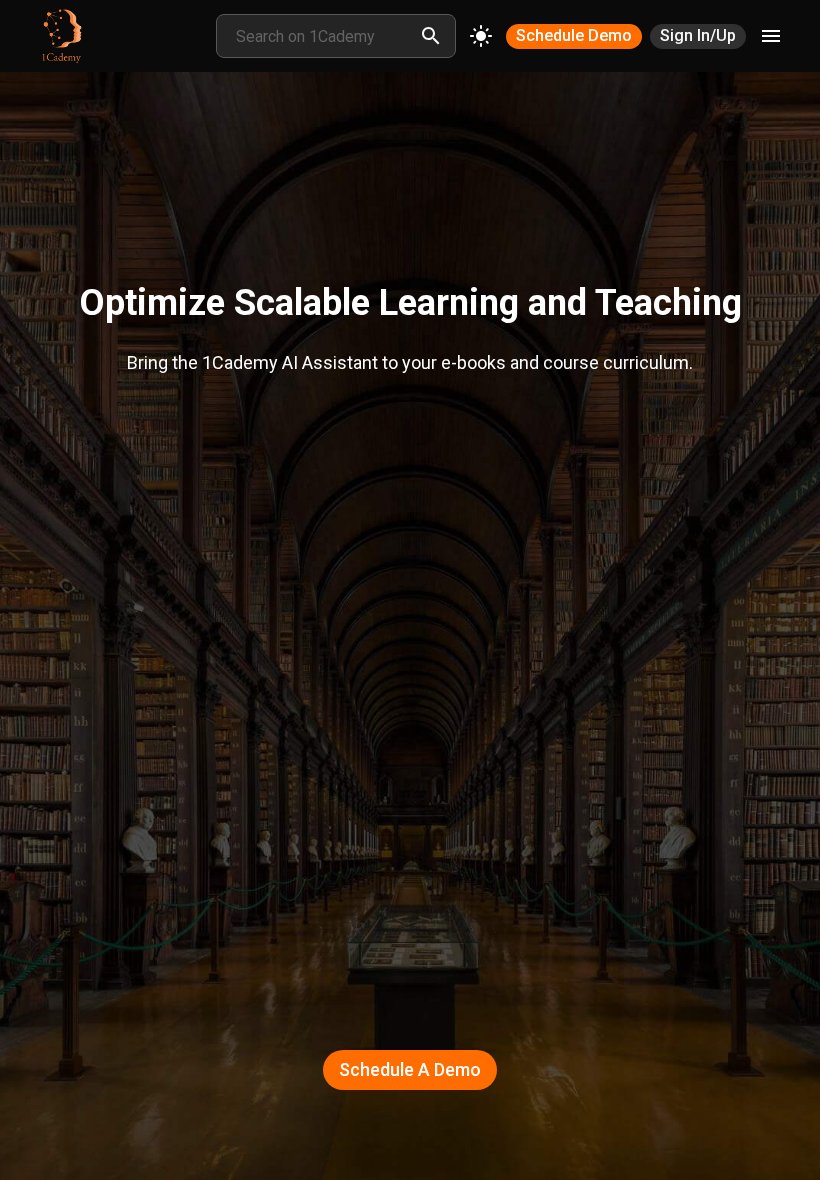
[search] (431, 36)
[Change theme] (481, 36)
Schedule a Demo (410, 1069)
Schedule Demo (574, 35)
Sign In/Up (698, 35)
